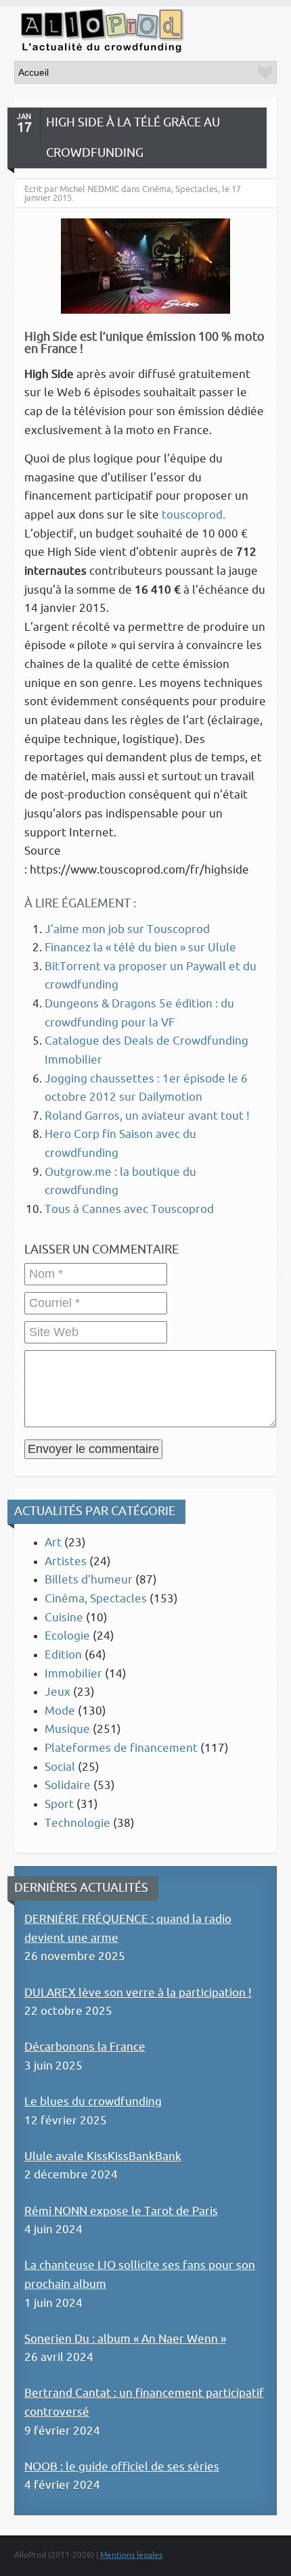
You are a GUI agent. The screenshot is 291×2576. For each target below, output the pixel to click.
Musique (67, 1729)
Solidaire (68, 1785)
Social (60, 1767)
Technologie (77, 1823)
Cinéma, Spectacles (96, 1599)
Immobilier (73, 1674)
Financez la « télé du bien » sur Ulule (140, 948)
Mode (60, 1711)
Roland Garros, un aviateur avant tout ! (147, 1116)
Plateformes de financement (121, 1748)
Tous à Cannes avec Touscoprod (129, 1209)
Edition (63, 1655)
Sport (59, 1804)
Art (53, 1543)
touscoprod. (194, 515)
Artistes (66, 1561)
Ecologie (67, 1636)
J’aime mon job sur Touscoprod (127, 929)
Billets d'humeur (89, 1580)
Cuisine (64, 1618)
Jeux (58, 1692)
